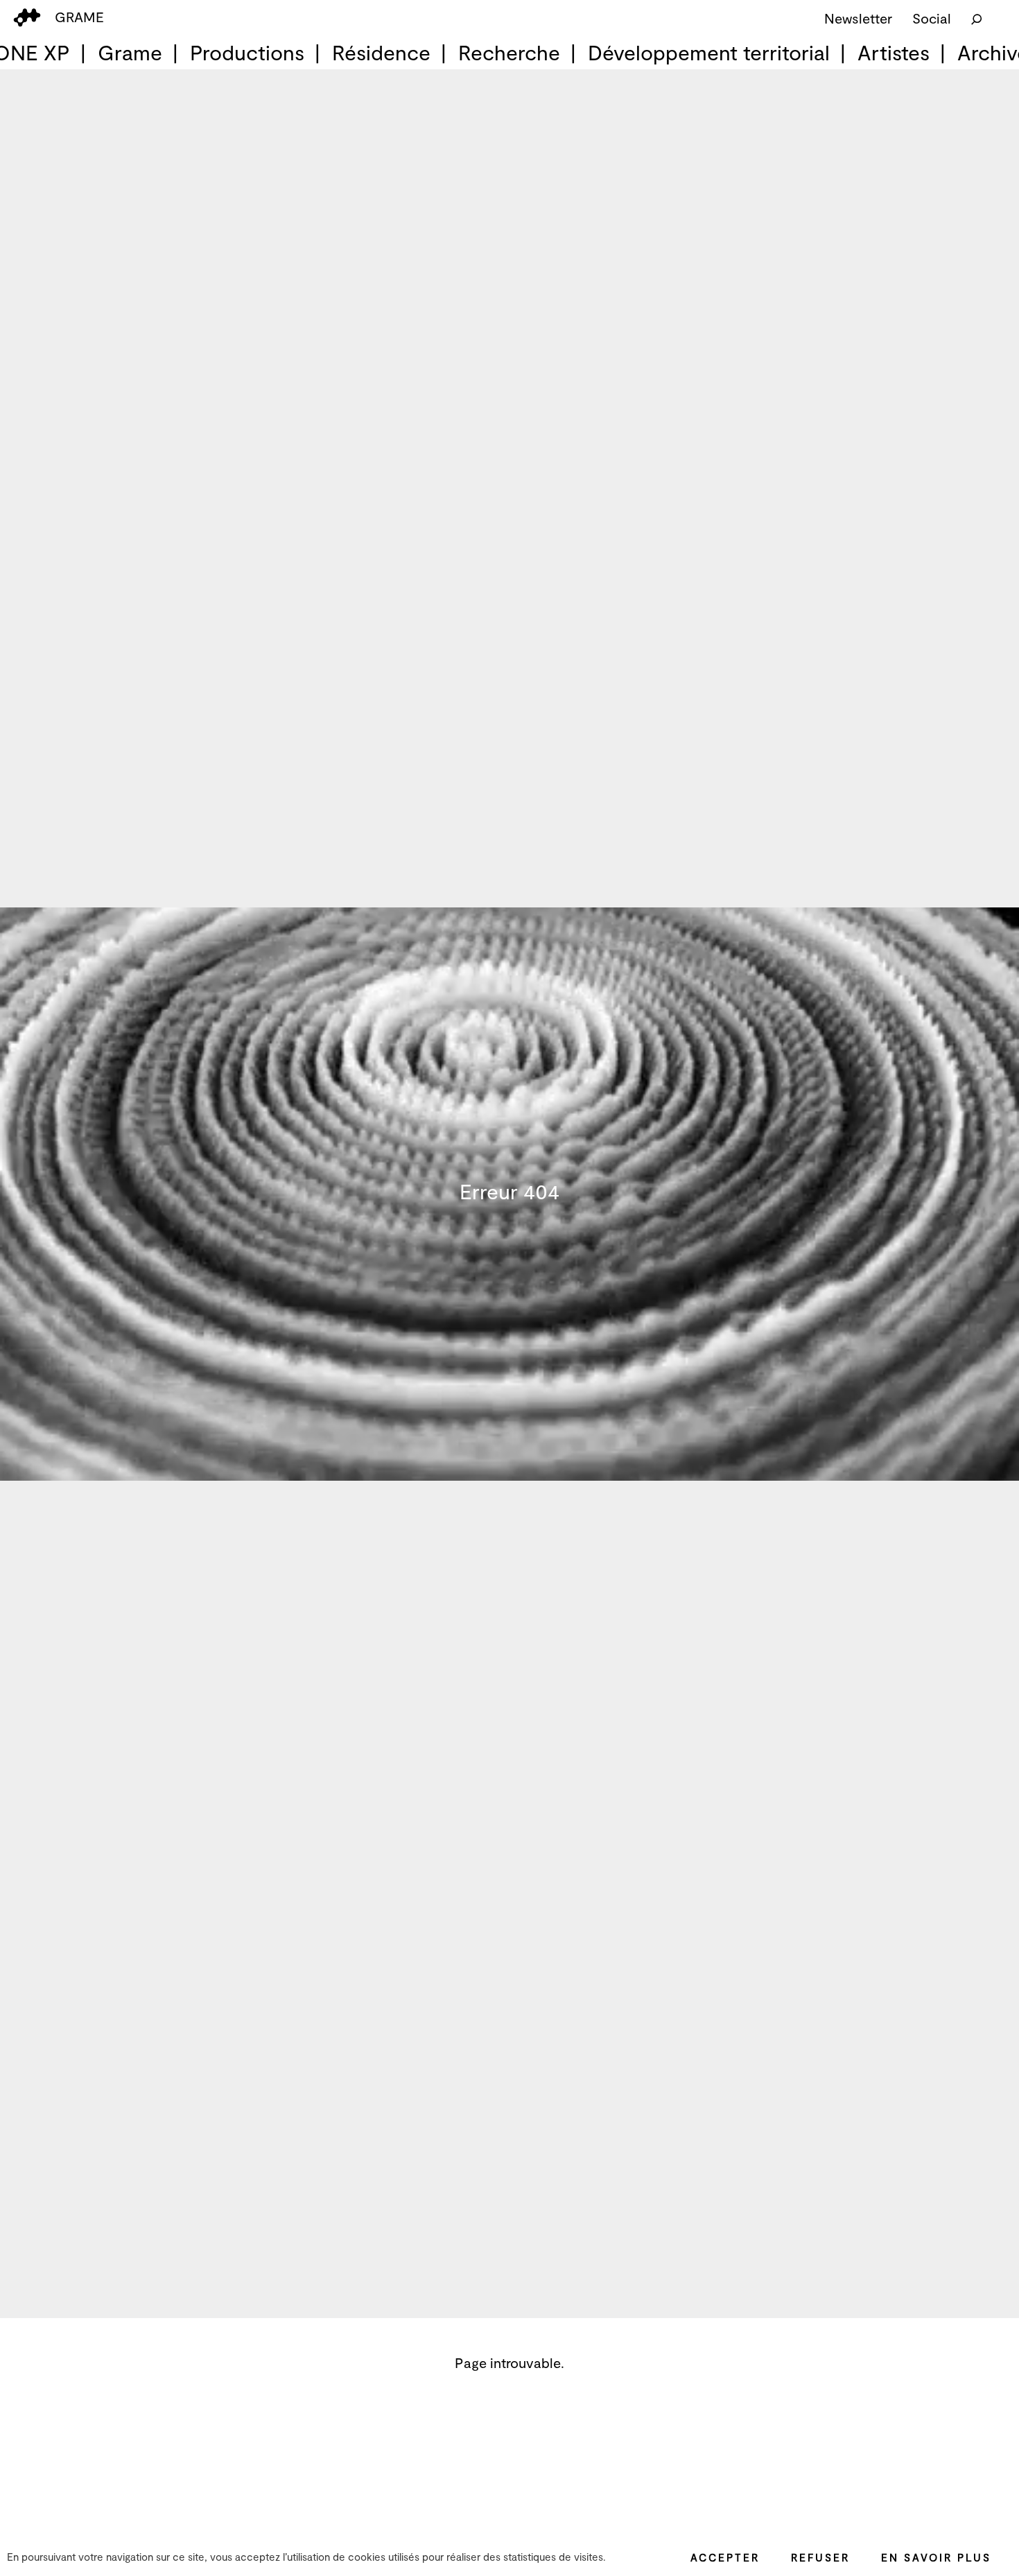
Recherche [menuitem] (509, 52)
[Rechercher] (977, 18)
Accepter (725, 2557)
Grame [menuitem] (130, 52)
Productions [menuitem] (247, 52)
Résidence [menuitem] (381, 52)
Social (932, 18)
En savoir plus (936, 2557)
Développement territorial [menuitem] (709, 52)
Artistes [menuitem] (894, 52)
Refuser (820, 2557)
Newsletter (858, 18)
